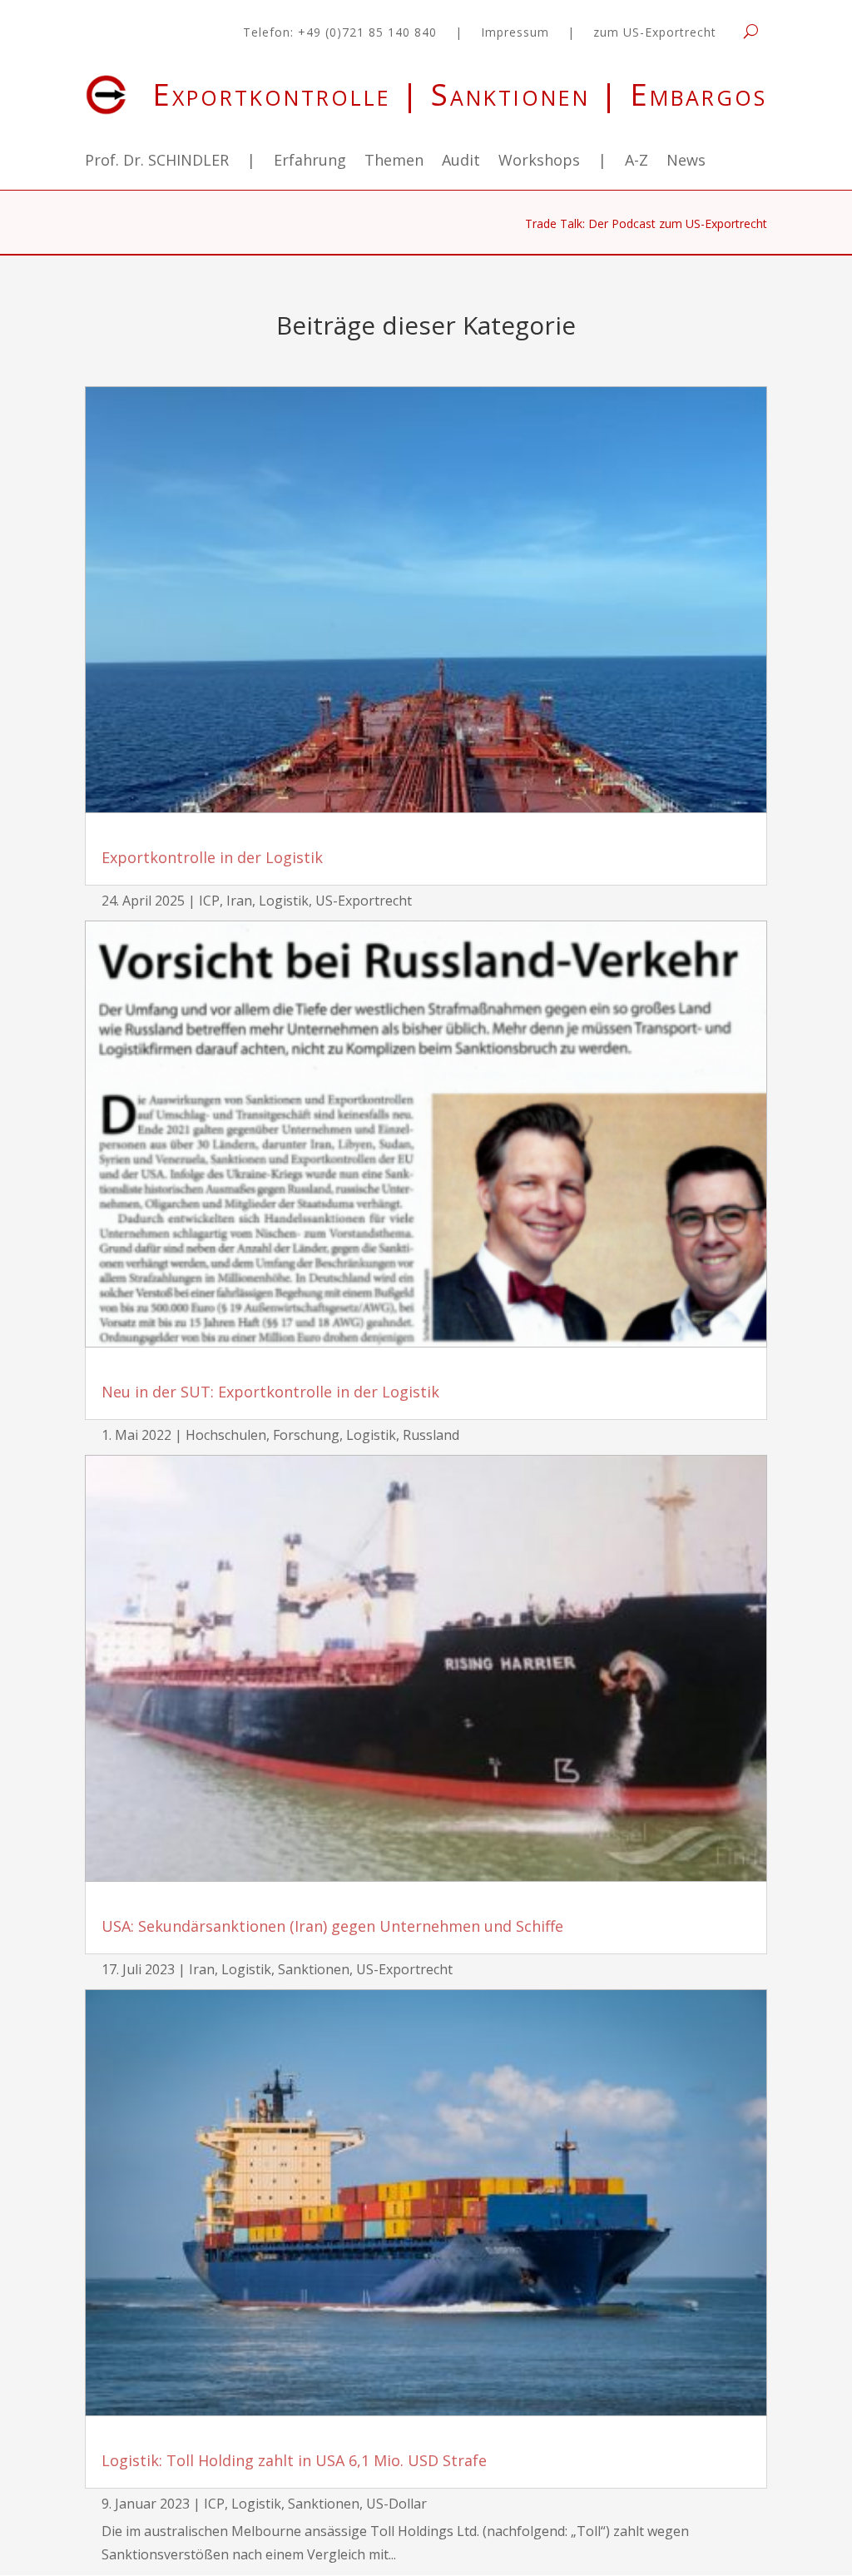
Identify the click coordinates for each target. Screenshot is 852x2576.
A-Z (637, 162)
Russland (431, 1435)
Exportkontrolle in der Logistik (212, 857)
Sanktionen (314, 1969)
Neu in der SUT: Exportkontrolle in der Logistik (270, 1392)
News (686, 162)
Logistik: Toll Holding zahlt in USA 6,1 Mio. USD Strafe (294, 2460)
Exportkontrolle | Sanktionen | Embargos (460, 94)
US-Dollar (396, 2504)
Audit (461, 162)
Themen (394, 162)
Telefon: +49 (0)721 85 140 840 (340, 33)
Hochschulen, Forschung (263, 1435)
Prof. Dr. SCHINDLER (157, 162)
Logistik (284, 901)
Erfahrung (310, 162)
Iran (239, 901)
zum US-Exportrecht (655, 33)
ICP (209, 901)
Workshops (539, 162)
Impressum (515, 33)
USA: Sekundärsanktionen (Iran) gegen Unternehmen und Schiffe (332, 1926)
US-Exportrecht (364, 901)
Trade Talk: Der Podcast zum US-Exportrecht (646, 225)
